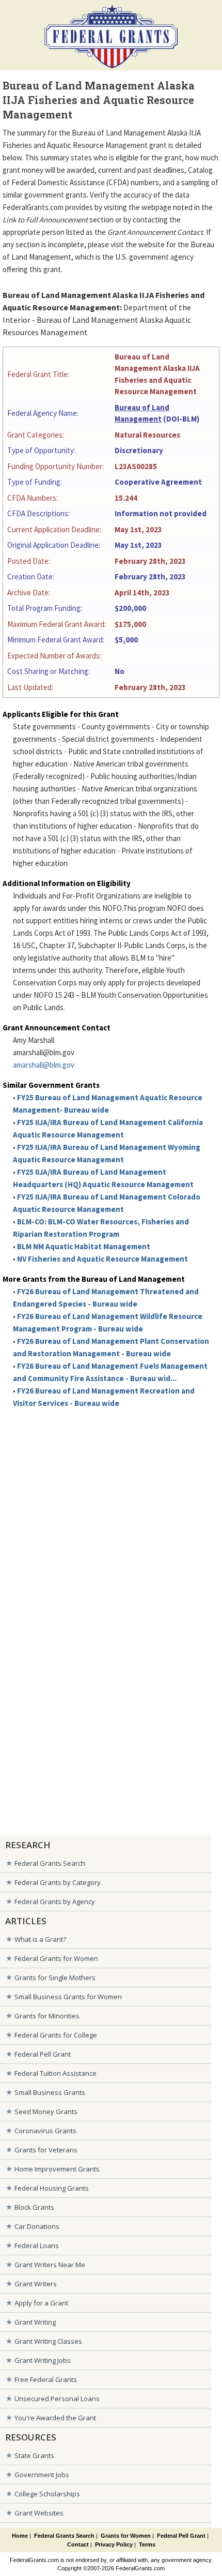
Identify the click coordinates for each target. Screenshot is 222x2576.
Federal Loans (37, 2245)
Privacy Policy (114, 2544)
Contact (78, 2544)
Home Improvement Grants (57, 2169)
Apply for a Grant (41, 2303)
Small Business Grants (50, 2092)
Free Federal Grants (46, 2379)
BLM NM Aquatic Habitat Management (84, 1246)
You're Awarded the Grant (55, 2418)
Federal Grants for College (56, 2035)
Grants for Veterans (46, 2150)
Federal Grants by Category (58, 1882)
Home (20, 2536)
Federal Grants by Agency (55, 1901)
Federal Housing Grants (52, 2188)
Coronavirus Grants (45, 2131)
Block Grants (34, 2207)
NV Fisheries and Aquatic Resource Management (102, 1259)
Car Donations (37, 2226)
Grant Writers (36, 2284)
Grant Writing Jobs (43, 2360)
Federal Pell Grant (43, 2054)
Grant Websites (39, 2513)
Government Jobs (42, 2475)
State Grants (34, 2455)
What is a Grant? (40, 1939)
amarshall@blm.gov (44, 1065)
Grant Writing (35, 2322)
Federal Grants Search (50, 1863)
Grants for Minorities (47, 2016)
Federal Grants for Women (56, 1958)
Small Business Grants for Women (68, 1997)
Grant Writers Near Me (50, 2265)
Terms (147, 2544)
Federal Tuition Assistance (55, 2073)
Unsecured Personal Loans (57, 2399)
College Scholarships (47, 2494)
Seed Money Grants (46, 2111)
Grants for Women (126, 2536)
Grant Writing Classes (48, 2341)
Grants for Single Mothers (55, 1978)
